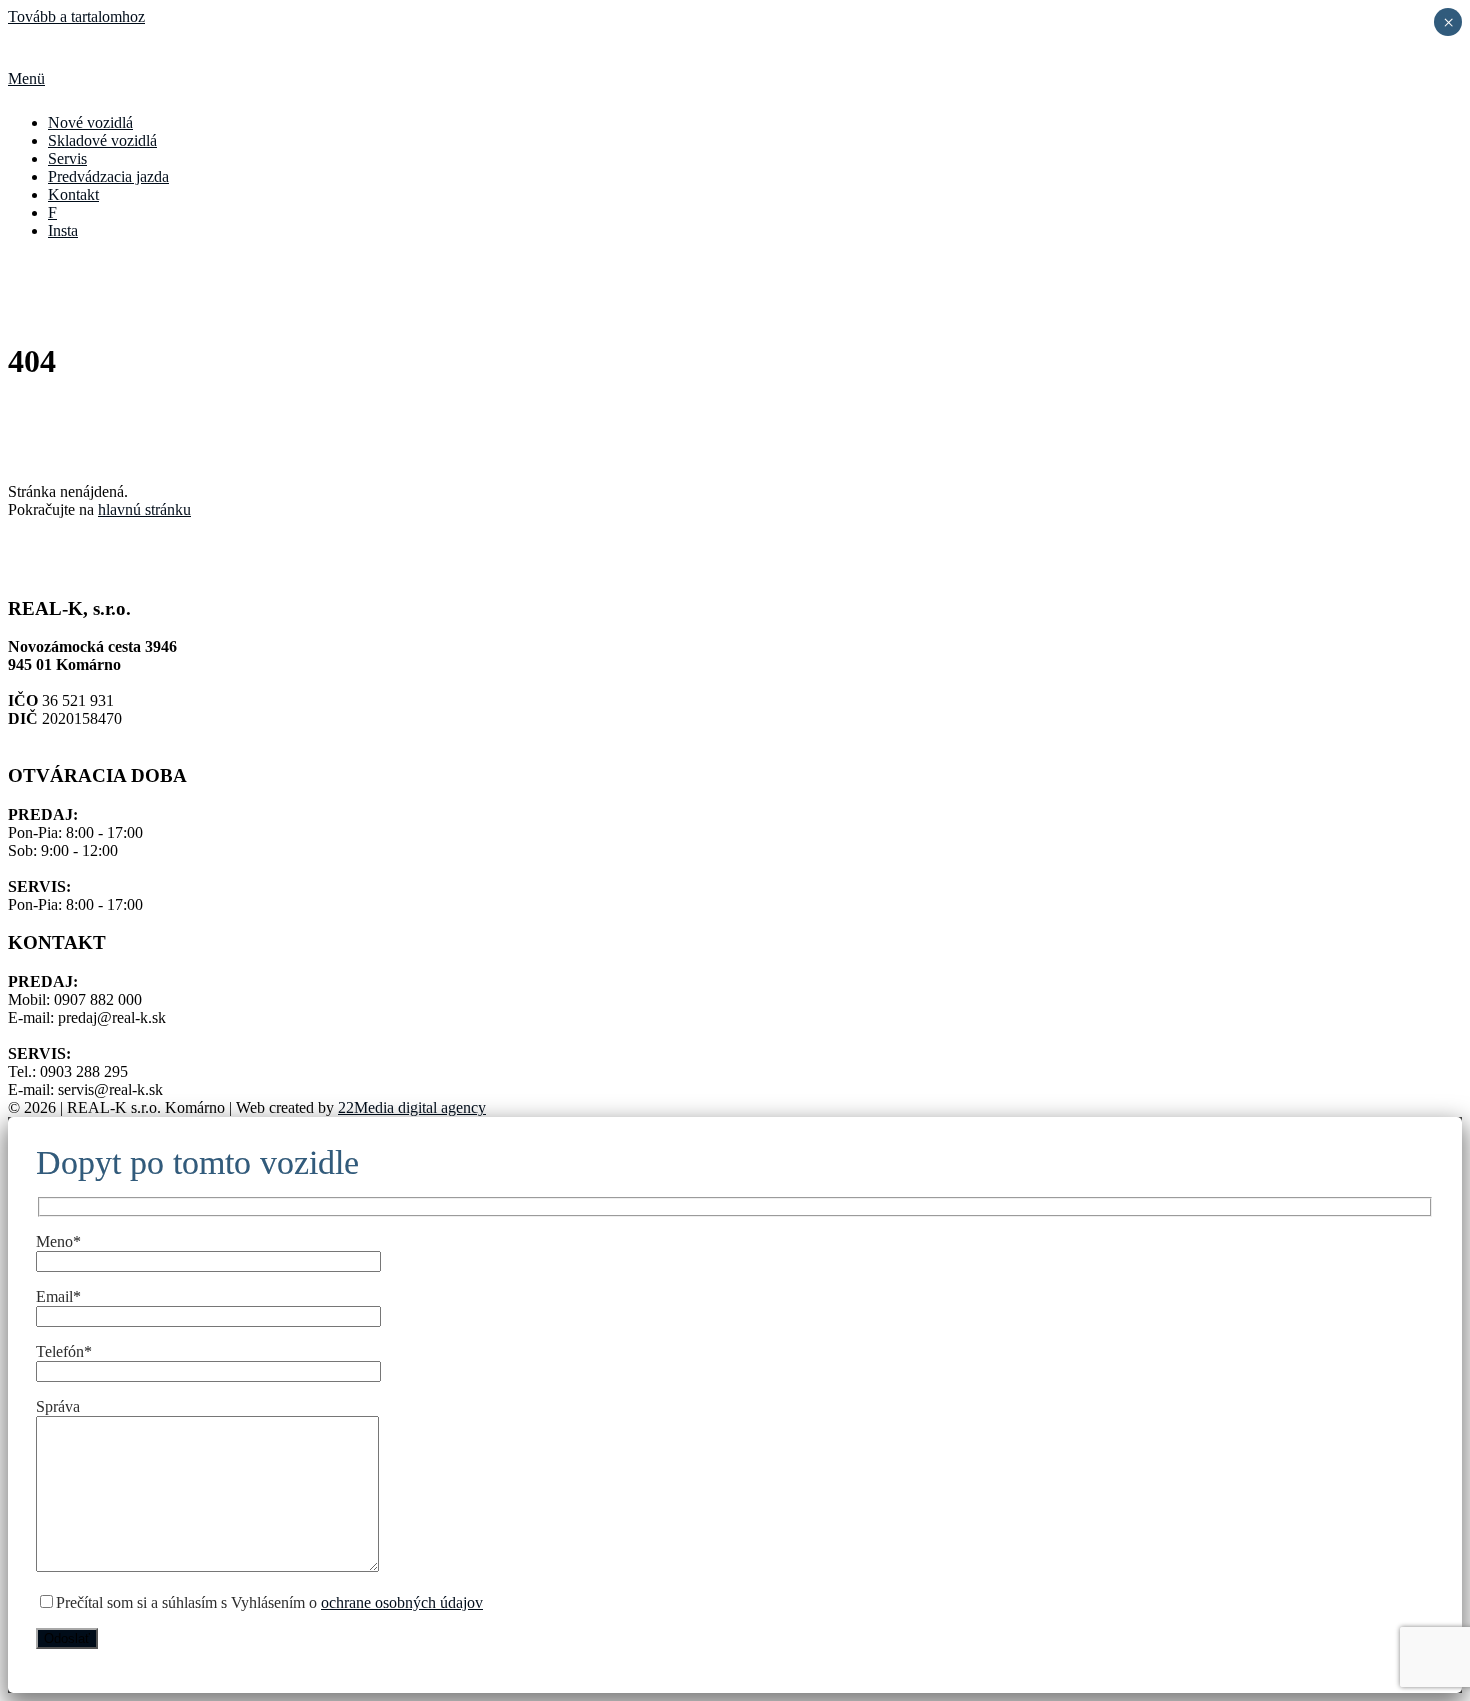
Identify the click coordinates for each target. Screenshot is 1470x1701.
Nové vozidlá (90, 122)
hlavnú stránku (144, 509)
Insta (63, 230)
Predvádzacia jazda (108, 176)
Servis (67, 158)
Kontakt (73, 194)
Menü (26, 78)
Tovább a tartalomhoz (76, 16)
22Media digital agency (412, 1107)
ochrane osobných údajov (402, 1602)
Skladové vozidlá (102, 140)
